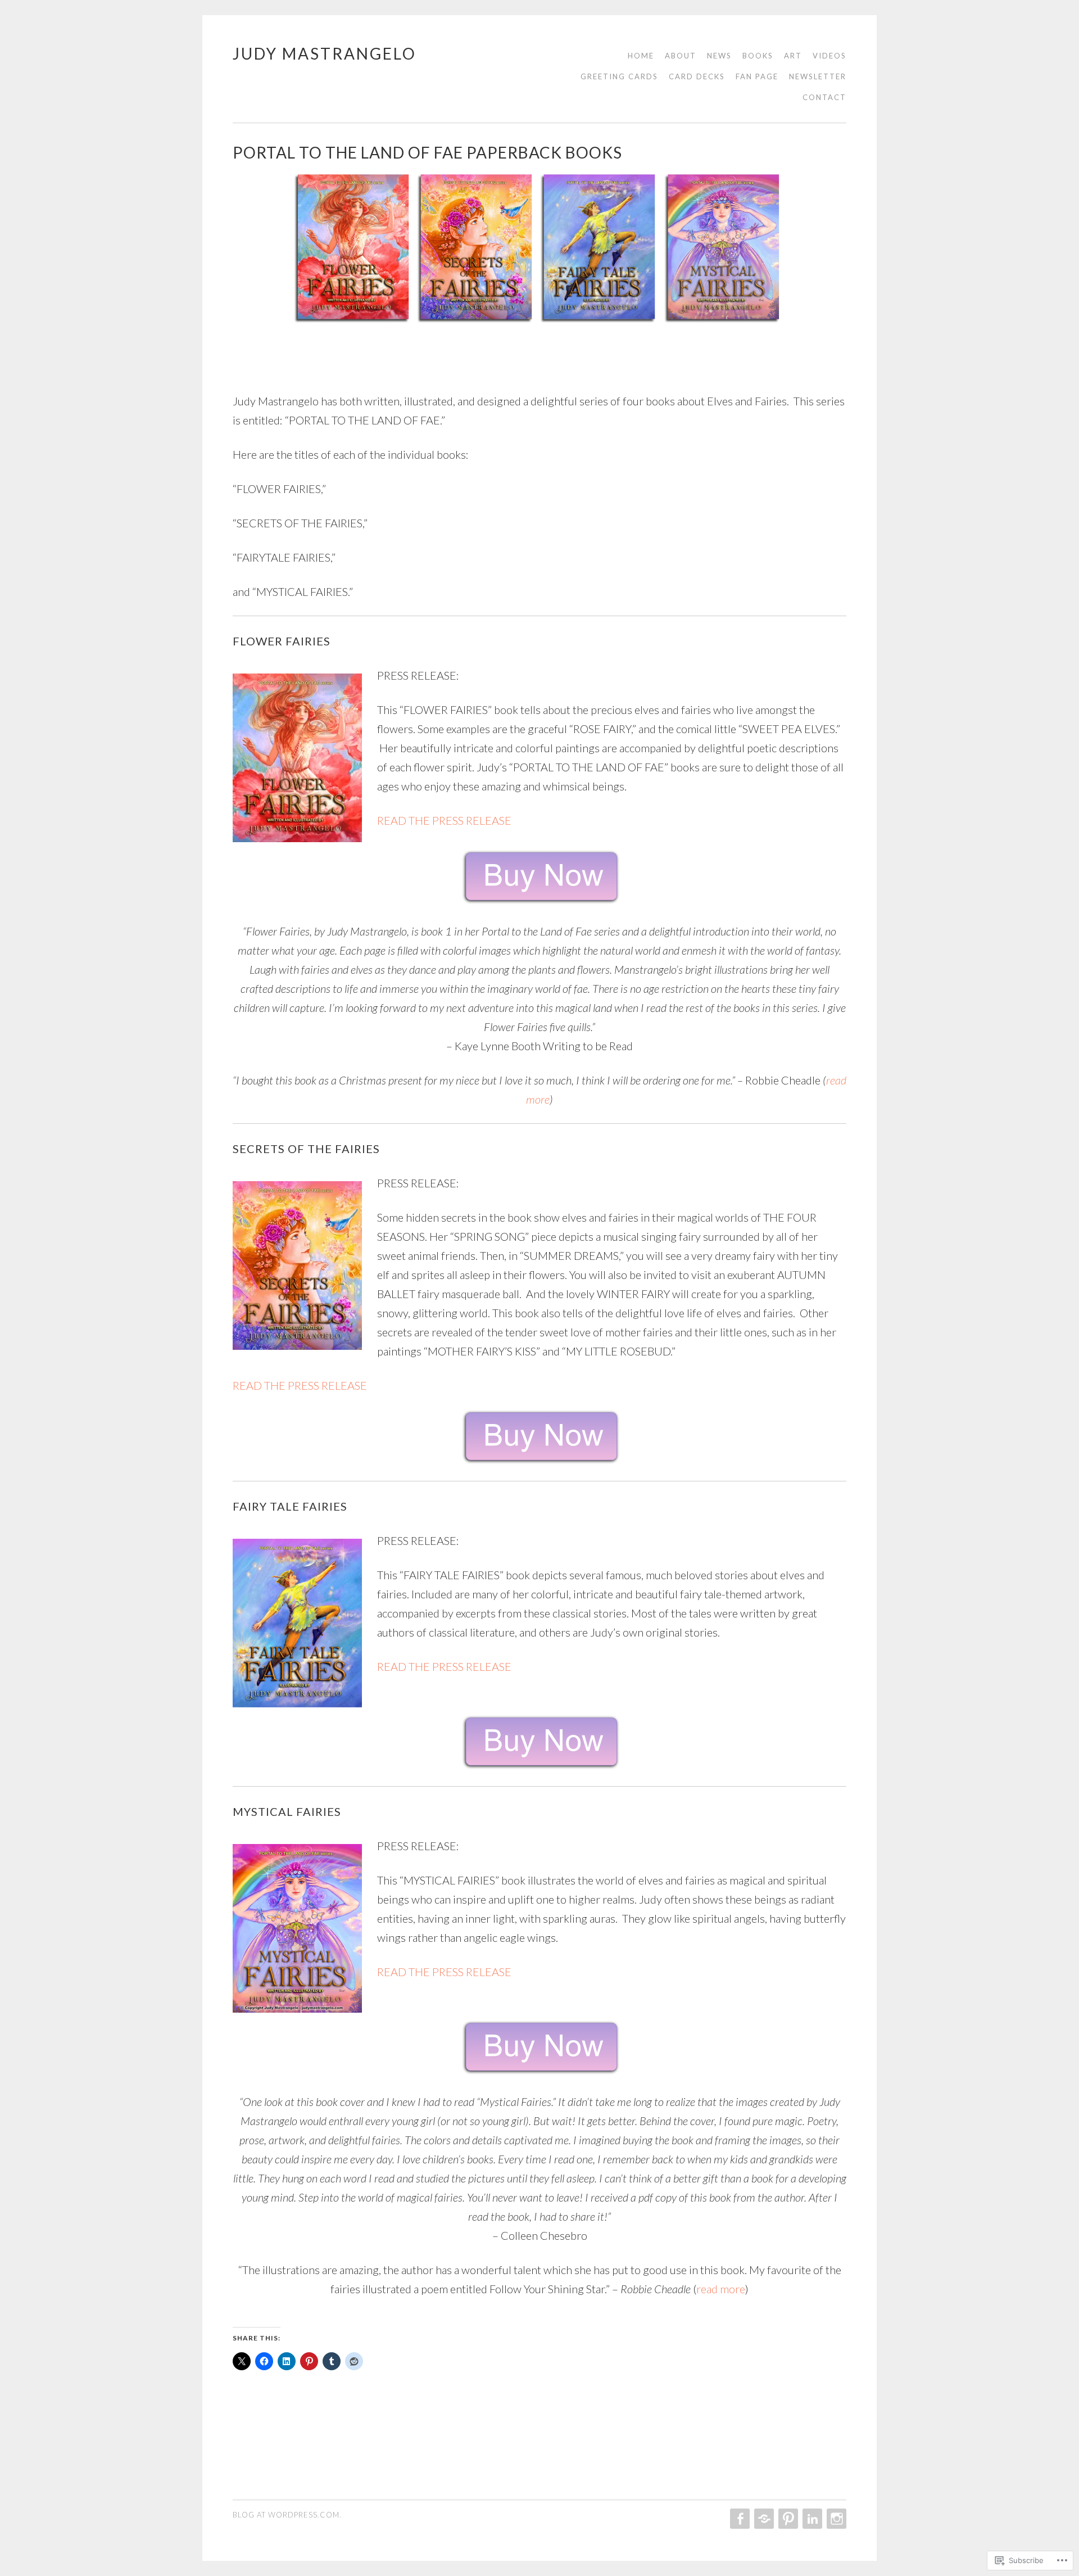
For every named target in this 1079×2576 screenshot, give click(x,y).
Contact (824, 97)
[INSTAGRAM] (835, 2519)
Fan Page (757, 76)
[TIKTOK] (763, 2519)
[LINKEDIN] (811, 2519)
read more (721, 2289)
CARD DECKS (697, 76)
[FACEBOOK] (739, 2519)
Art (793, 56)
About (681, 56)
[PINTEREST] (787, 2519)
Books (758, 56)
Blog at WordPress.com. (287, 2515)
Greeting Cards (619, 76)
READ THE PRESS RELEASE (444, 820)
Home (641, 56)
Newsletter (818, 76)
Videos (829, 56)
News (719, 56)
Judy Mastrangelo (325, 53)
